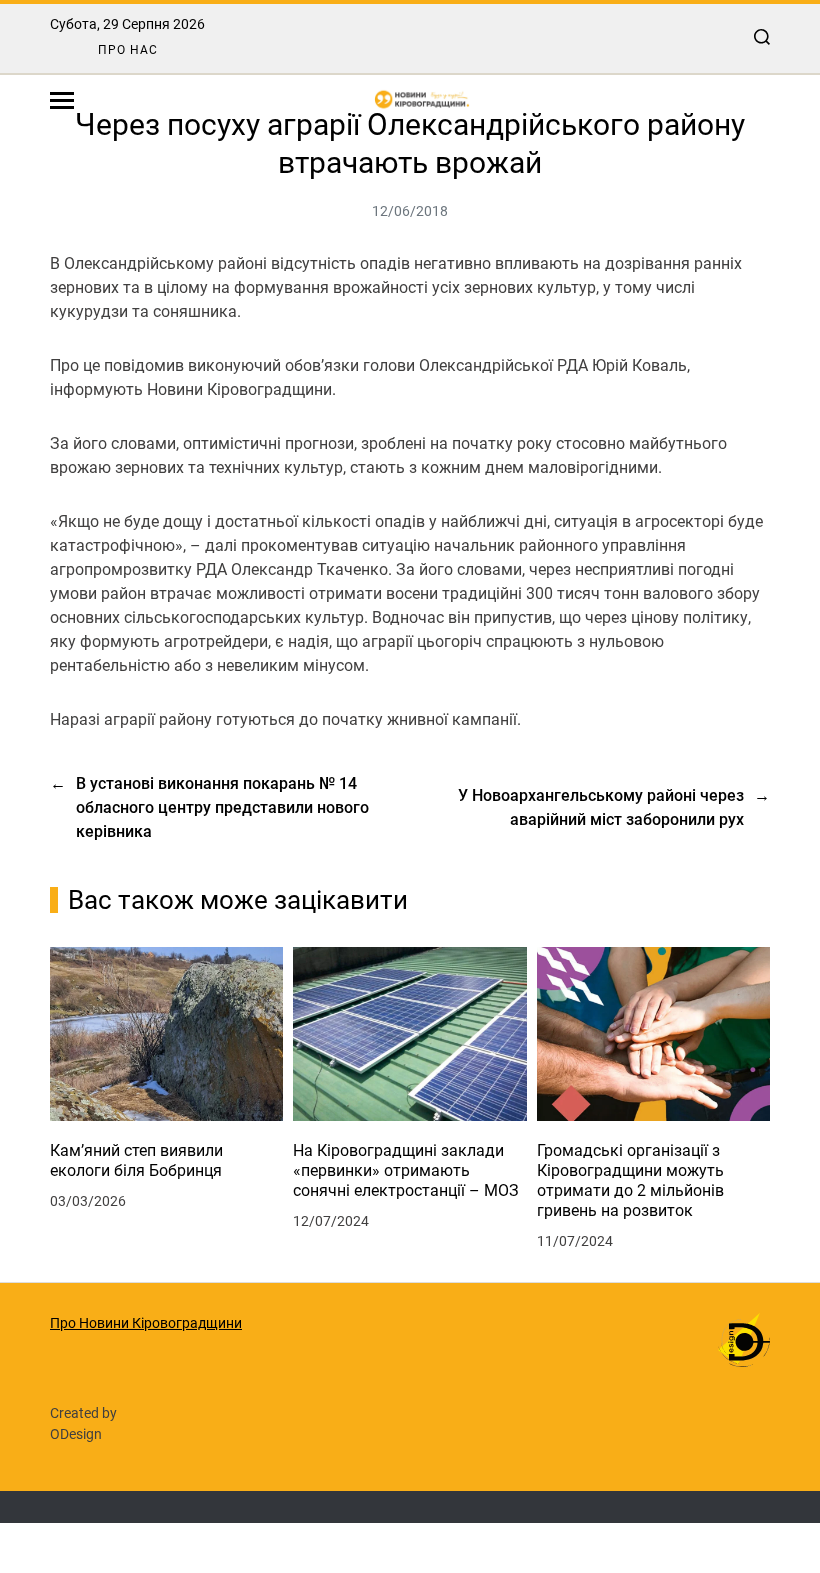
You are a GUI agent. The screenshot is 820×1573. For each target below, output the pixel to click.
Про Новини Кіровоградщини (146, 1323)
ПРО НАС (128, 50)
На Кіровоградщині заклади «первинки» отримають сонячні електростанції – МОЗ (406, 1170)
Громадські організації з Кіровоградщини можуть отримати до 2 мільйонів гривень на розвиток (630, 1180)
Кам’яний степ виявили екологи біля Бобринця (136, 1160)
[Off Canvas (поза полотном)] (62, 100)
